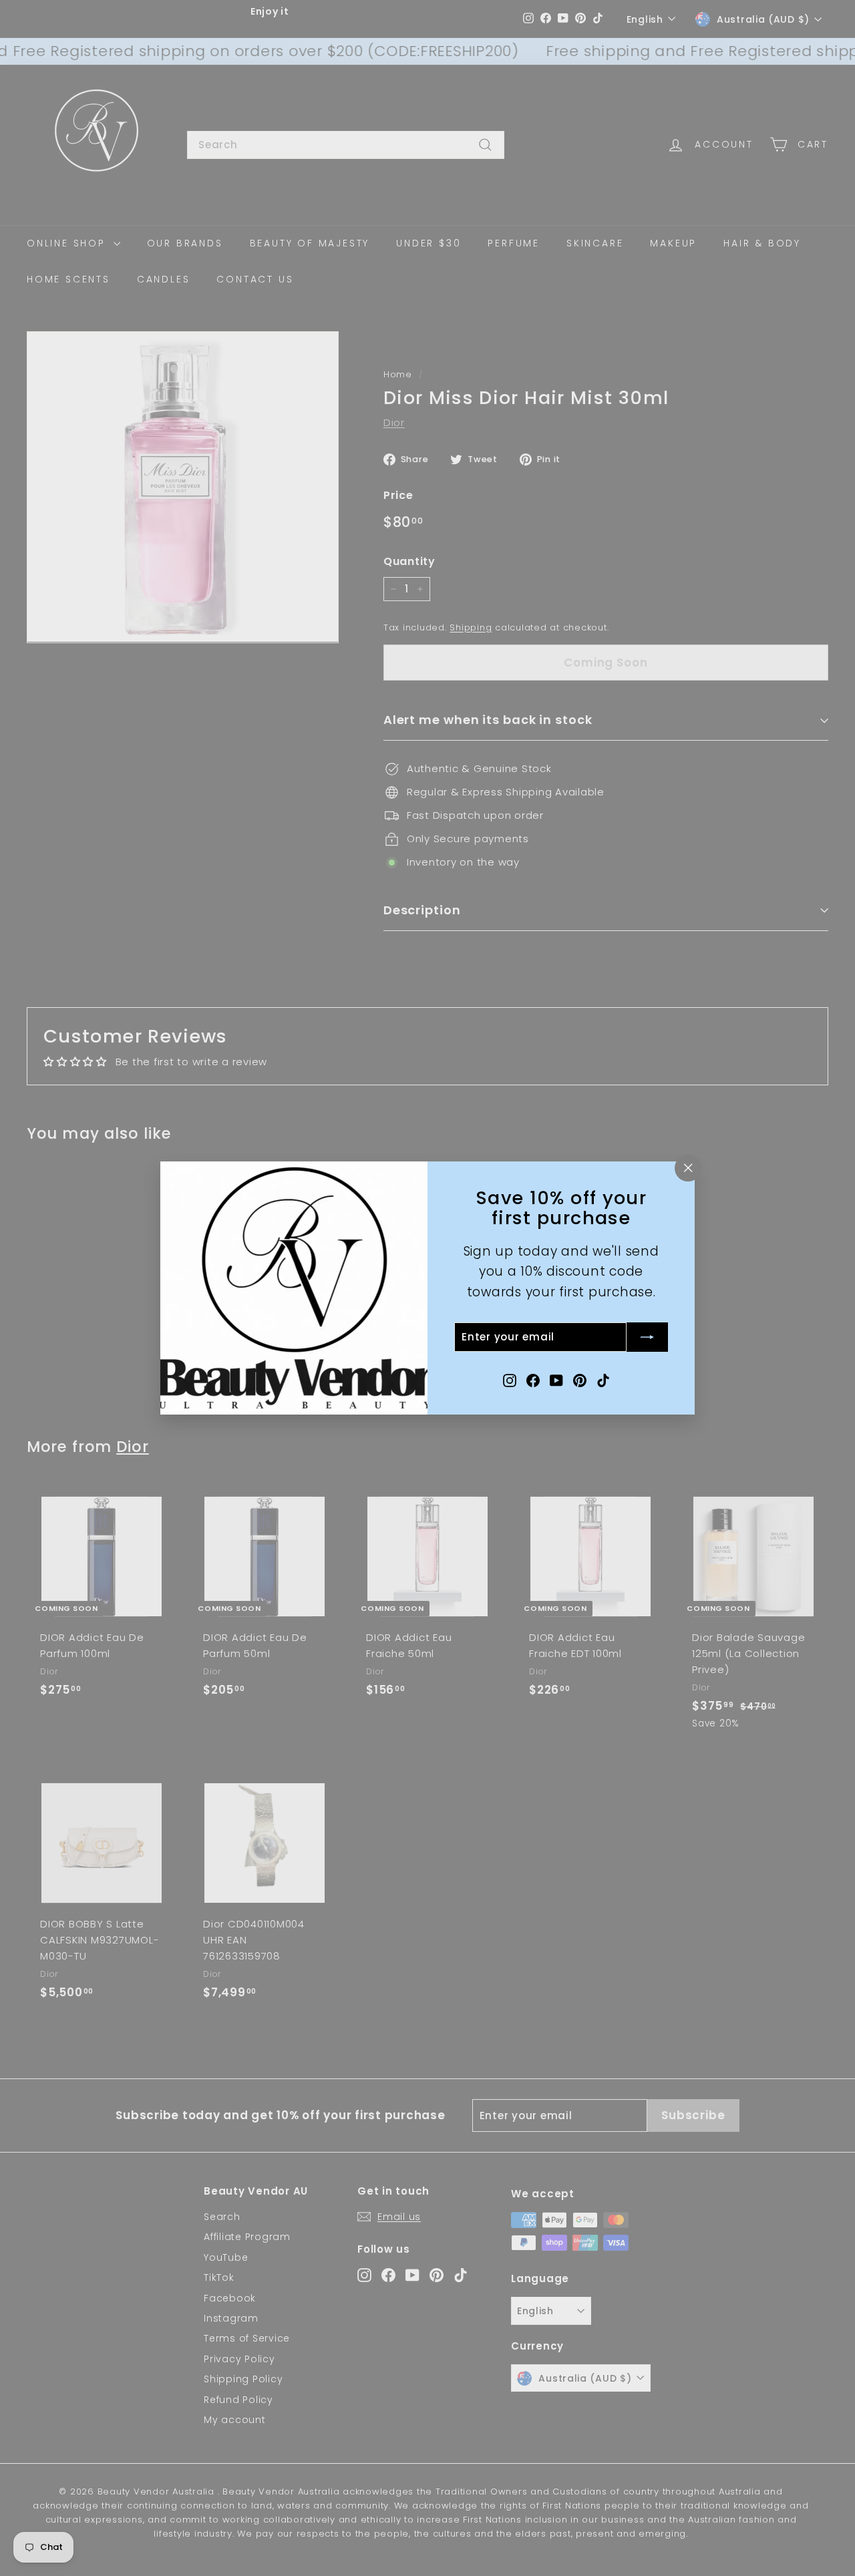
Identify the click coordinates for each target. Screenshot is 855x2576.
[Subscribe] (647, 1337)
